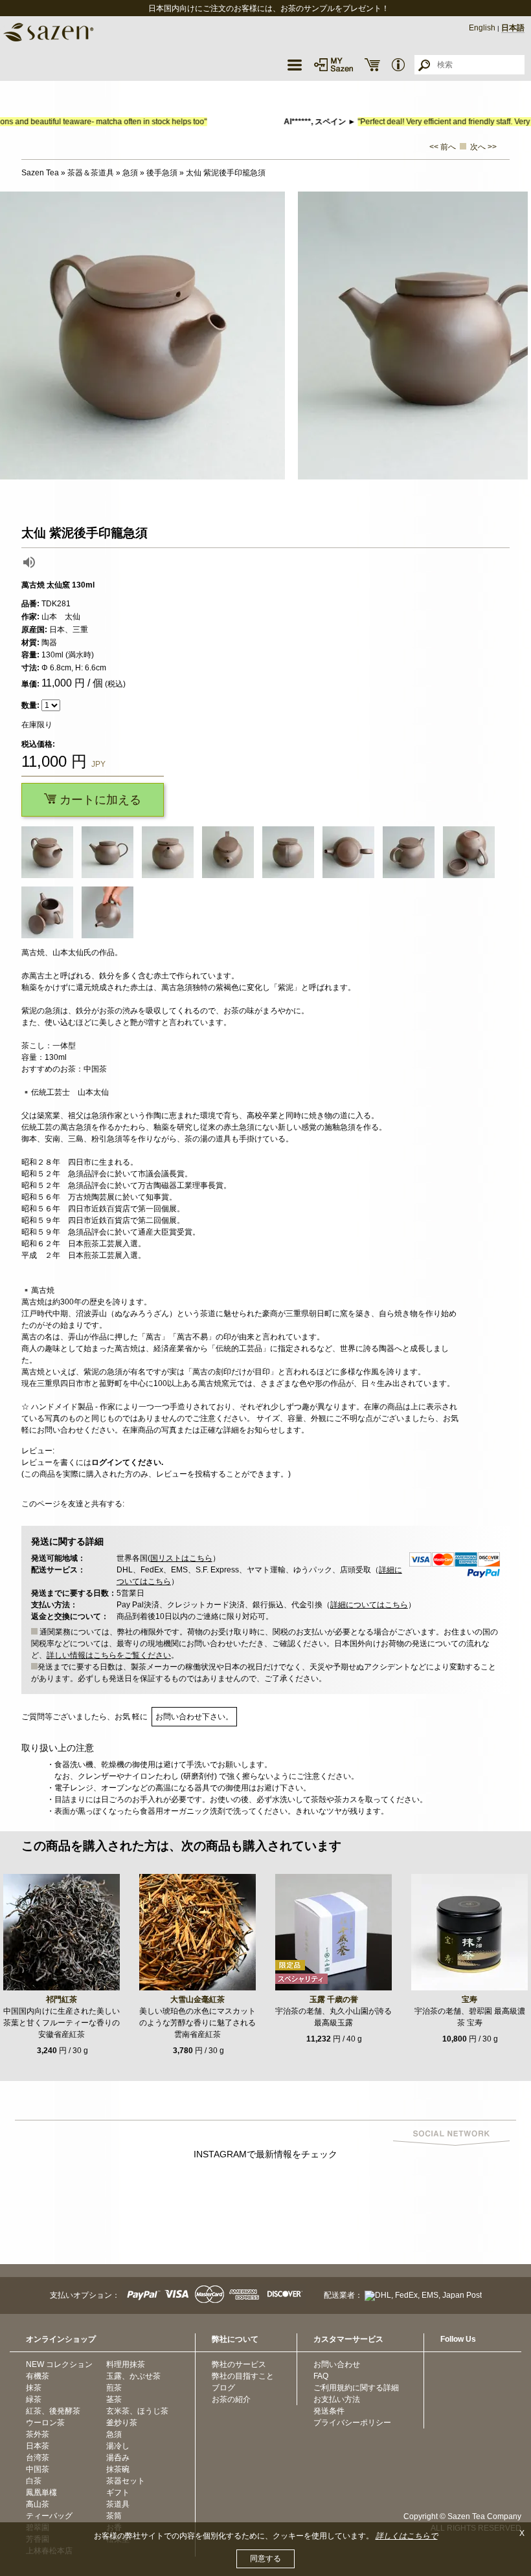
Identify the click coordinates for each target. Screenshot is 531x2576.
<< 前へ (443, 147)
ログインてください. (127, 1462)
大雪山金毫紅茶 (198, 1999)
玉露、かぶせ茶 (133, 2376)
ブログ (223, 2388)
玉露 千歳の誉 (334, 1999)
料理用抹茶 (126, 2364)
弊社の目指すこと (243, 2376)
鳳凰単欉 (41, 2493)
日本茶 (38, 2446)
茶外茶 (38, 2434)
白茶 (34, 2481)
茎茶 (114, 2399)
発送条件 (329, 2411)
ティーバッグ (49, 2516)
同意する (265, 2559)
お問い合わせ (337, 2364)
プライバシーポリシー (352, 2423)
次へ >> (483, 147)
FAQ (321, 2376)
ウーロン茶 (45, 2423)
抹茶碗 (118, 2469)
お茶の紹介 (231, 2399)
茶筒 (114, 2516)
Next (518, 336)
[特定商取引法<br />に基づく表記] (398, 65)
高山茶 (38, 2504)
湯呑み (118, 2458)
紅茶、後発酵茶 (53, 2411)
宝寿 (469, 1999)
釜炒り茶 (122, 2423)
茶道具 (118, 2504)
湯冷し (118, 2446)
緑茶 (34, 2399)
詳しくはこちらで (407, 2536)
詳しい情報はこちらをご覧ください (109, 1655)
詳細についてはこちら (369, 1605)
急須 (114, 2434)
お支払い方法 (337, 2399)
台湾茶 (38, 2458)
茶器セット (126, 2481)
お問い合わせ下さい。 (194, 1717)
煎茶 (114, 2388)
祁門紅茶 (62, 1999)
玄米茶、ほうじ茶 (137, 2411)
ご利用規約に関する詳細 (356, 2388)
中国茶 (38, 2469)
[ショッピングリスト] (372, 65)
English (482, 28)
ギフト (118, 2493)
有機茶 (38, 2376)
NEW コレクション (59, 2364)
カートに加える (99, 800)
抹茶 (34, 2388)
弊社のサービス (239, 2364)
